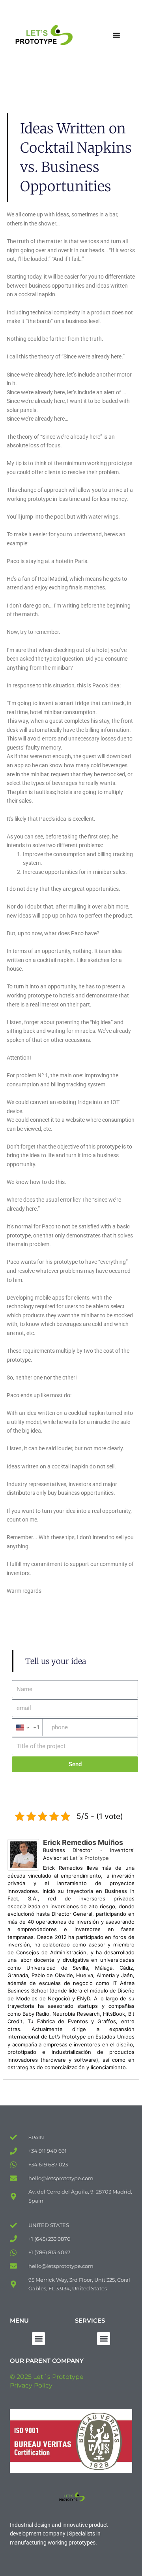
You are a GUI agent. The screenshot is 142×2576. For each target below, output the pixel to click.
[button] (116, 35)
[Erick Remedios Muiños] (23, 1854)
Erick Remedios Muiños (83, 1842)
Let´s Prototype (89, 1858)
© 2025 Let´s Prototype (47, 2377)
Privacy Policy (31, 2385)
